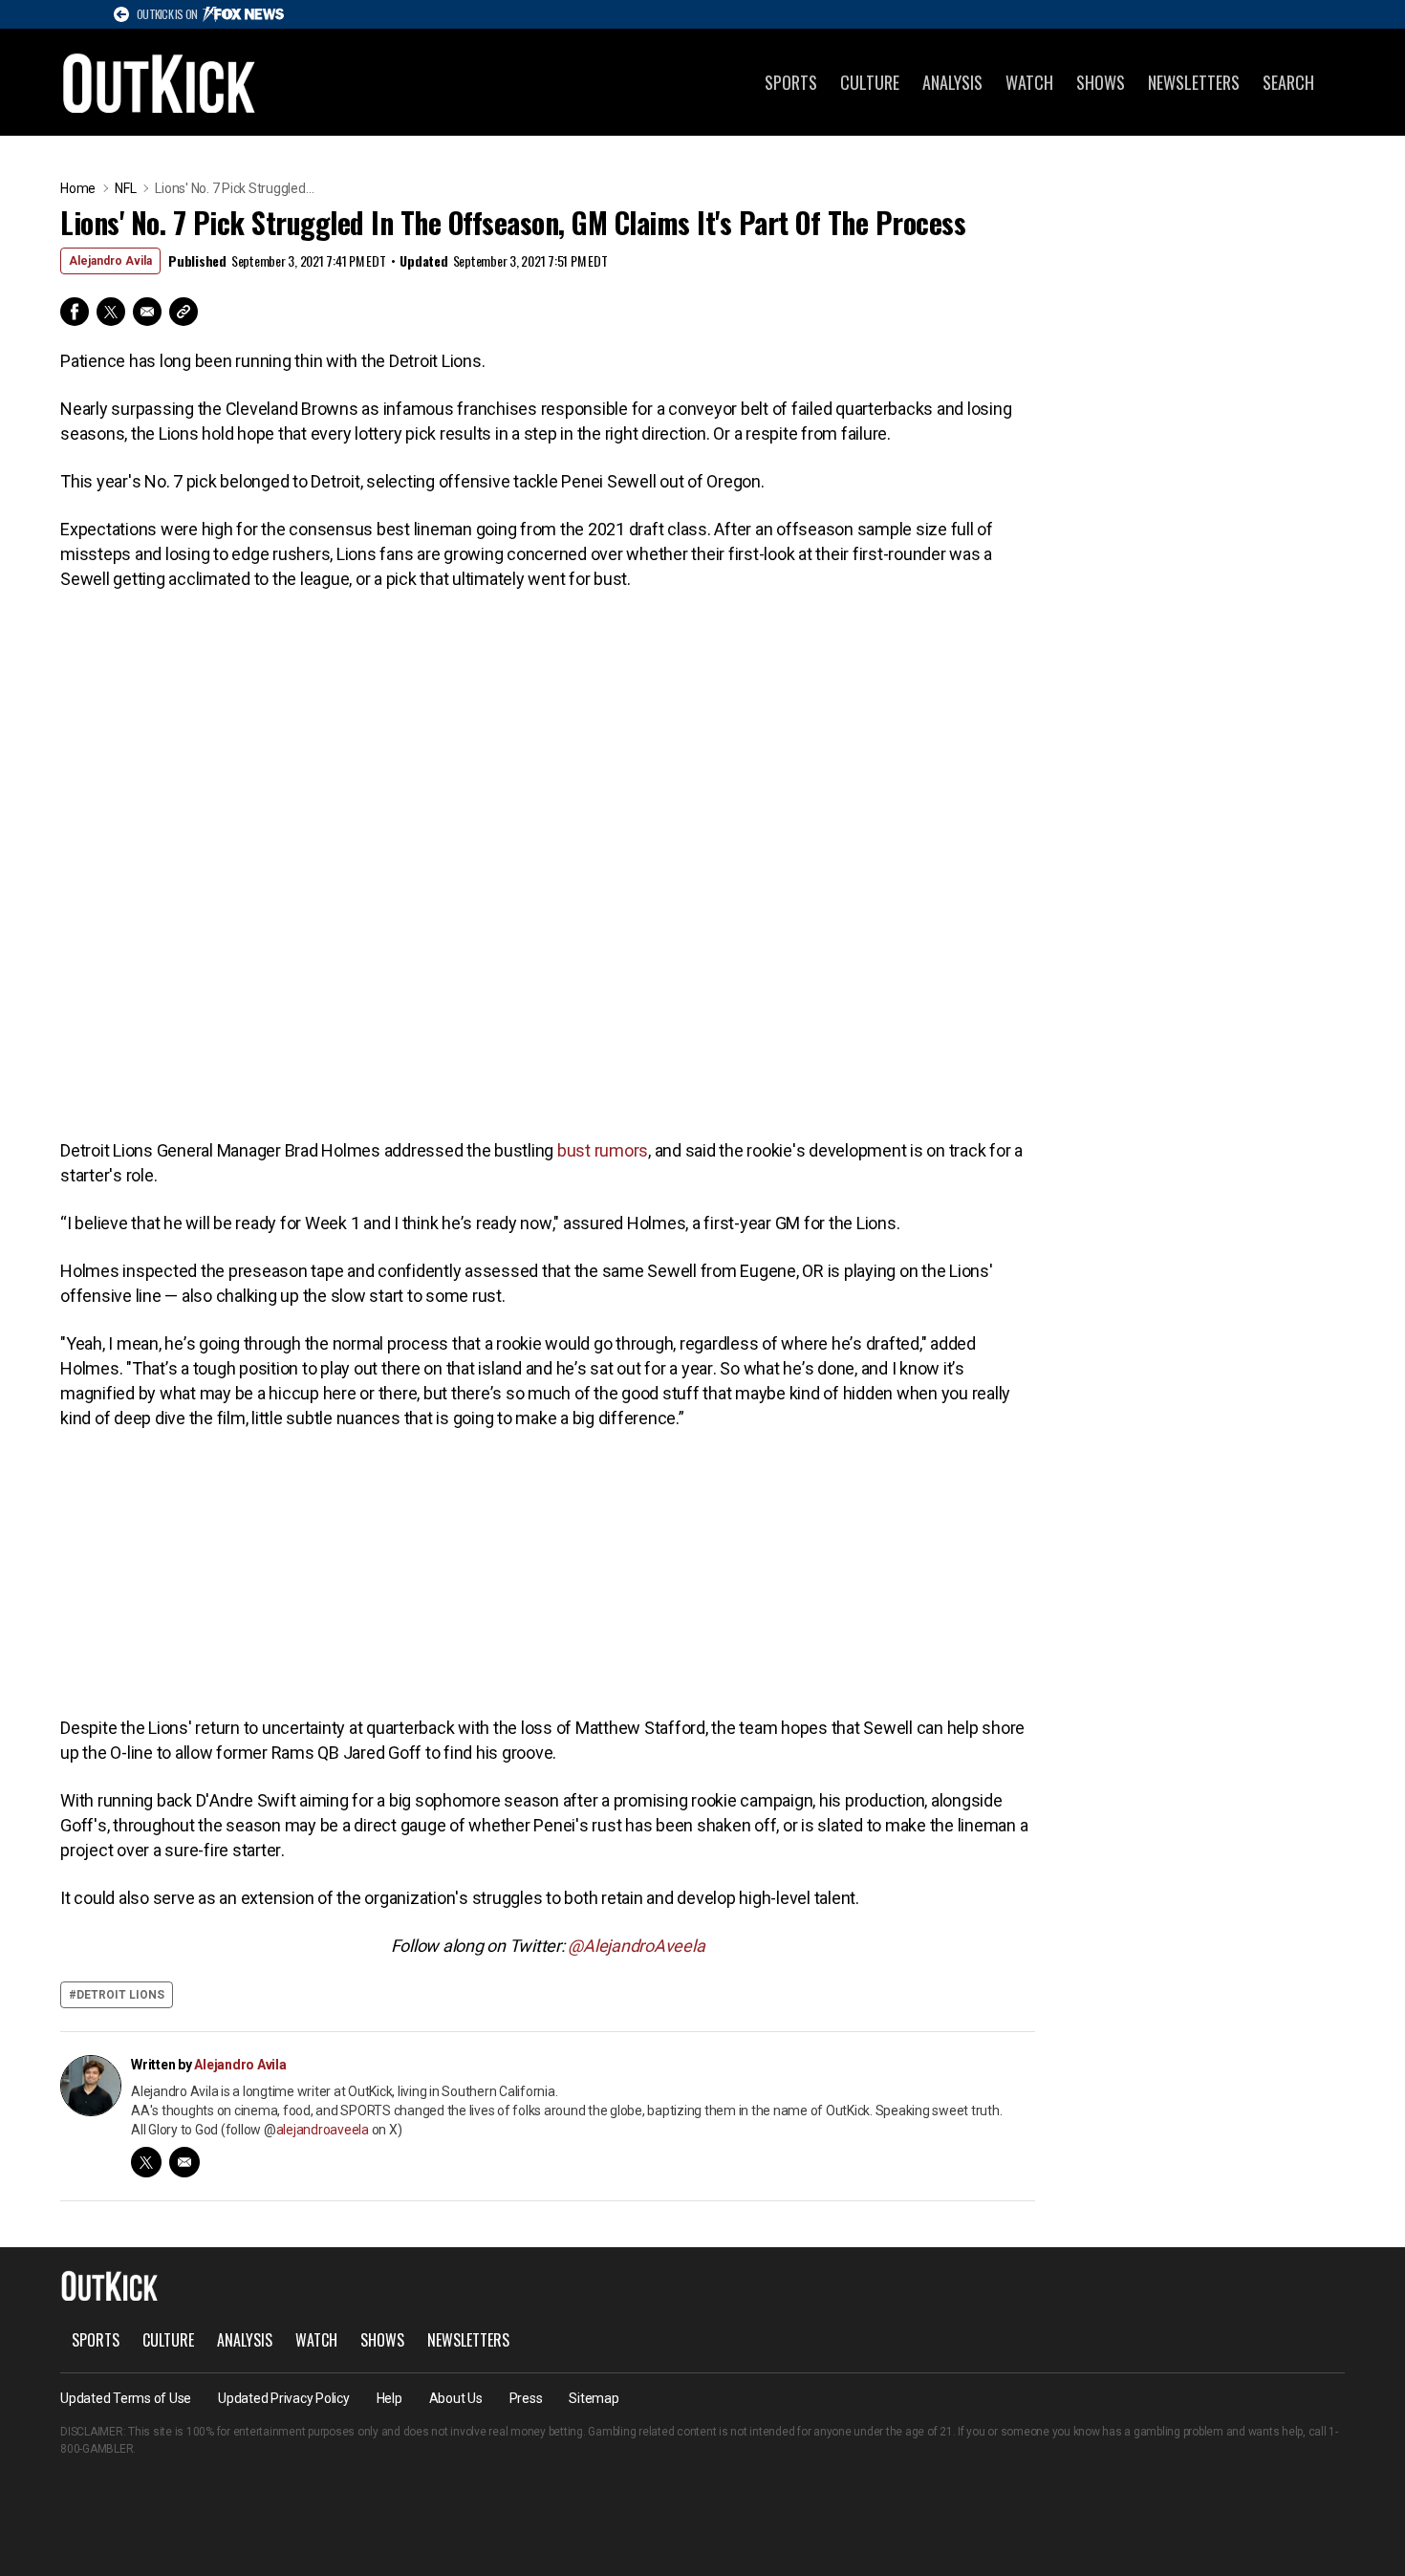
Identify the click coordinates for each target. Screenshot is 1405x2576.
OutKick (160, 82)
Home (78, 188)
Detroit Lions (120, 1995)
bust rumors (603, 1150)
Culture (870, 82)
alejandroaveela (323, 2130)
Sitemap (594, 2398)
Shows (1101, 82)
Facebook (75, 312)
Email (147, 312)
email (184, 2162)
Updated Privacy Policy (284, 2398)
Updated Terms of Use (126, 2398)
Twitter (111, 312)
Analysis (952, 82)
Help (389, 2398)
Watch (1029, 82)
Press (526, 2398)
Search (1288, 82)
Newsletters (1194, 82)
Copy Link (184, 312)
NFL (125, 188)
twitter (146, 2162)
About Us (456, 2398)
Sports (791, 82)
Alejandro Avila (110, 261)
